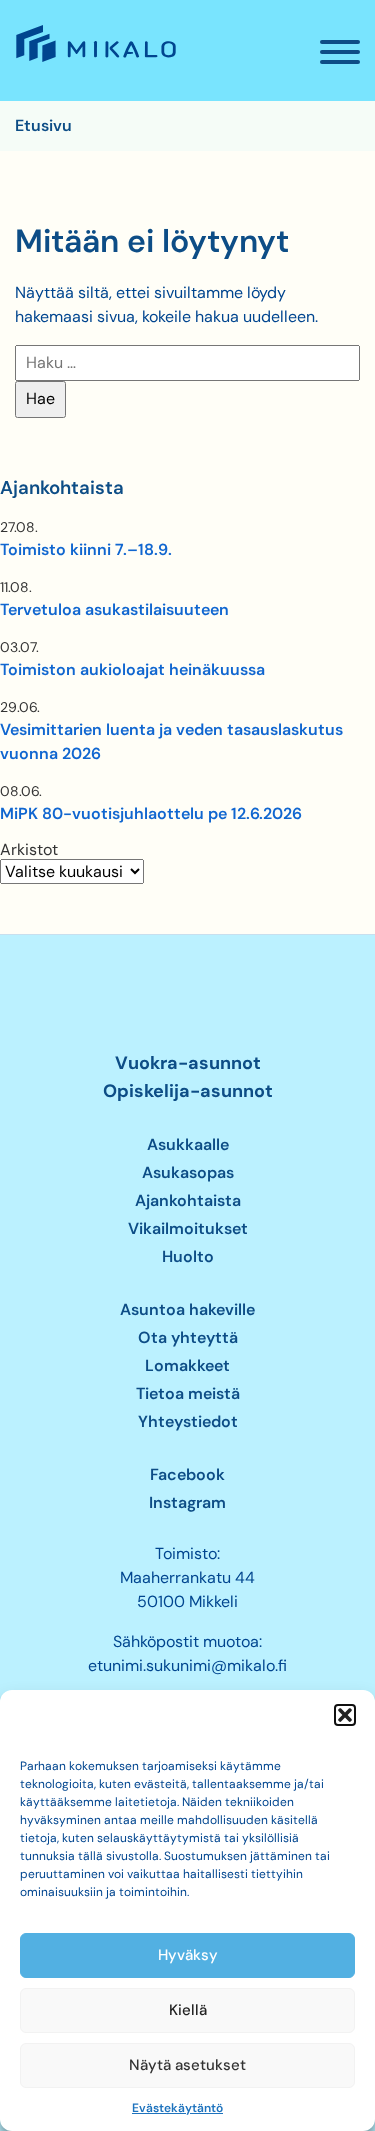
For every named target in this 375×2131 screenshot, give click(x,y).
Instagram (187, 1502)
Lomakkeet (187, 1365)
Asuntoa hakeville (187, 1309)
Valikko (340, 52)
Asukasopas (188, 1172)
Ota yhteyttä (188, 1337)
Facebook (187, 1474)
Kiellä (188, 2010)
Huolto (188, 1256)
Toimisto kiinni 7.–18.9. (86, 549)
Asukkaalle (188, 1144)
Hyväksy (188, 1955)
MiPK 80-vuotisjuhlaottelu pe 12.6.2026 (151, 813)
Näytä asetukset (187, 2065)
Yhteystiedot (188, 1421)
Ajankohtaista (188, 1200)
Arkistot (29, 850)
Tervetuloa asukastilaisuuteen (114, 609)
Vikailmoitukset (188, 1228)
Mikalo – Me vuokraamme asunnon (94, 61)
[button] (345, 1715)
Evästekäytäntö (177, 2108)
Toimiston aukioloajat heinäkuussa (132, 669)
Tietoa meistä (188, 1393)
